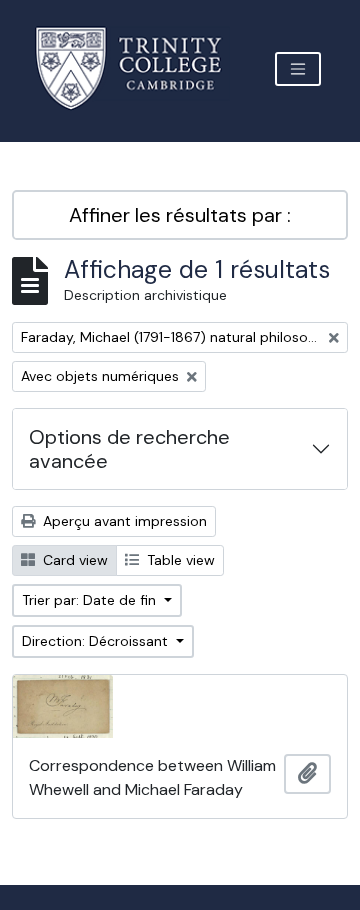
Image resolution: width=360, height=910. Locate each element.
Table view (179, 560)
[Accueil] (140, 68)
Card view (73, 560)
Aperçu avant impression (123, 521)
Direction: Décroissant (97, 641)
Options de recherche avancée (129, 449)
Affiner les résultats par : (180, 215)
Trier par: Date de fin (91, 600)
